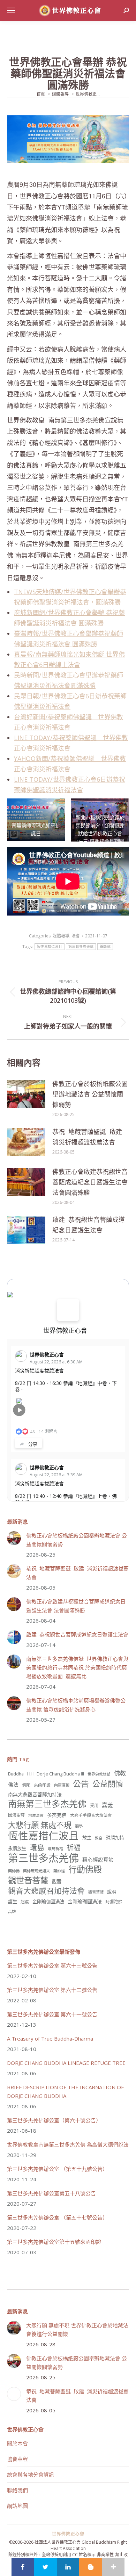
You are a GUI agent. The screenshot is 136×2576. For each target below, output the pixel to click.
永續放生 (17, 1848)
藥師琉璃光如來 (36, 1871)
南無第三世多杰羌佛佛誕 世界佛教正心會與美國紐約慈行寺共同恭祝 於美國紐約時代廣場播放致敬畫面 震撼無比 (77, 1667)
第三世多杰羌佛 (81, 947)
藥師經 (59, 1871)
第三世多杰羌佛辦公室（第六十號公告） (54, 2120)
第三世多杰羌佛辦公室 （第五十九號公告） (57, 2169)
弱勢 (79, 1826)
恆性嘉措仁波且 (50, 947)
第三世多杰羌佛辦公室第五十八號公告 (51, 2193)
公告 (81, 1784)
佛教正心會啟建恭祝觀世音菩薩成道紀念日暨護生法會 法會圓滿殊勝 (90, 1182)
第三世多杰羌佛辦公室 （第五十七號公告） (57, 2217)
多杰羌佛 (57, 1815)
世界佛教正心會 (65, 1330)
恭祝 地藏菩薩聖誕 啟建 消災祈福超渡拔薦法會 (88, 1137)
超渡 (25, 1902)
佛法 (13, 1785)
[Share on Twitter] (46, 2567)
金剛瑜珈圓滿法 (85, 1901)
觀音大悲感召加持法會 (46, 1891)
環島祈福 (55, 1849)
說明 (112, 1892)
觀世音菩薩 (28, 1880)
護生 (13, 1902)
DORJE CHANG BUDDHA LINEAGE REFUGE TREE (66, 2063)
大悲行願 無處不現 (40, 1825)
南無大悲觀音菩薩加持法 (35, 1794)
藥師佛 (105, 947)
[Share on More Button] (113, 2567)
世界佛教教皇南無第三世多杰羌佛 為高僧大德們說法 (68, 2144)
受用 (94, 1806)
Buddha (16, 1774)
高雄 (12, 1912)
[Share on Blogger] (90, 2567)
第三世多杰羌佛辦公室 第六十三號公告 (52, 1966)
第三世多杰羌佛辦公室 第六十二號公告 (52, 1990)
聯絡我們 (17, 2490)
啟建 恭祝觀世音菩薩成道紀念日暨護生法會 (89, 1225)
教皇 (99, 1838)
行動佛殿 (85, 1869)
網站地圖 (17, 2506)
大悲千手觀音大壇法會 (91, 1815)
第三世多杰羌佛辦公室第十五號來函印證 (54, 2242)
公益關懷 (108, 1784)
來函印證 (42, 1785)
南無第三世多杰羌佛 (47, 1804)
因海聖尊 (16, 1815)
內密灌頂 (62, 1785)
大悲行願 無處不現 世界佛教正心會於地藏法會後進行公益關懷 (77, 2329)
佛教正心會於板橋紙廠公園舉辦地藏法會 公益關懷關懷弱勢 (90, 1094)
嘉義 (107, 1805)
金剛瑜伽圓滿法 (48, 1902)
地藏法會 (36, 1815)
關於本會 (17, 2443)
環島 (37, 1848)
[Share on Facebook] (23, 2567)
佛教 (120, 1773)
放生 (87, 1838)
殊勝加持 (115, 1838)
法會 (76, 936)
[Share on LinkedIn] (68, 2567)
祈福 (74, 1848)
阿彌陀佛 (114, 1902)
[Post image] (26, 1094)
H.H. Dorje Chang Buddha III (56, 1774)
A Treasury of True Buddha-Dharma (50, 2038)
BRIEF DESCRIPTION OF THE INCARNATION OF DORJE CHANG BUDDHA (65, 2091)
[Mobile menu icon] (11, 10)
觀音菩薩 (96, 1892)
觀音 (56, 1881)
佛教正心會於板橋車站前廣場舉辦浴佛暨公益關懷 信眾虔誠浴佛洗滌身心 (76, 1705)
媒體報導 (61, 936)
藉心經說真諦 (98, 1860)
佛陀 (26, 1785)
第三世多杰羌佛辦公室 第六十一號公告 (52, 2014)
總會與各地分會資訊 (31, 2475)
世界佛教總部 (99, 1774)
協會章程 (17, 2459)
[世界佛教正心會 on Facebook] (68, 1310)
